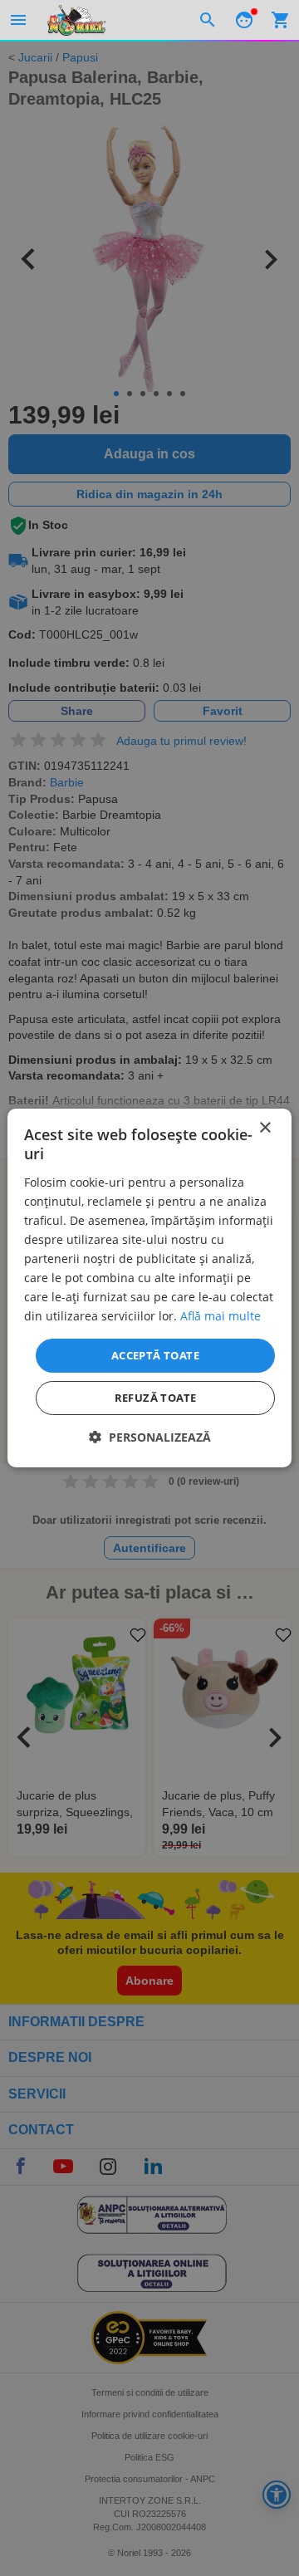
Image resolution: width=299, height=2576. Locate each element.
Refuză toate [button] (156, 1398)
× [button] (265, 1128)
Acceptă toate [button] (155, 1354)
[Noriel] (76, 20)
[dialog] (149, 1288)
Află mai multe (221, 1316)
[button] (150, 1437)
